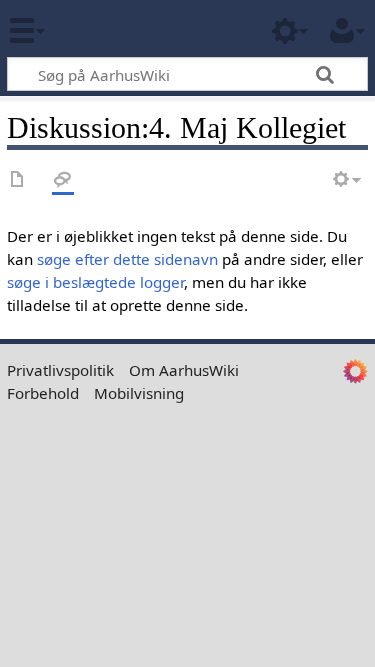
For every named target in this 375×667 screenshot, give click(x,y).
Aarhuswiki (134, 29)
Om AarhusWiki (184, 370)
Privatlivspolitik (60, 370)
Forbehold (43, 393)
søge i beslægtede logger (95, 282)
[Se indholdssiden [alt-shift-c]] (18, 180)
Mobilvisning (139, 393)
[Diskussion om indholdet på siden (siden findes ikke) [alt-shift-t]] (63, 180)
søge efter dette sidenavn (127, 259)
